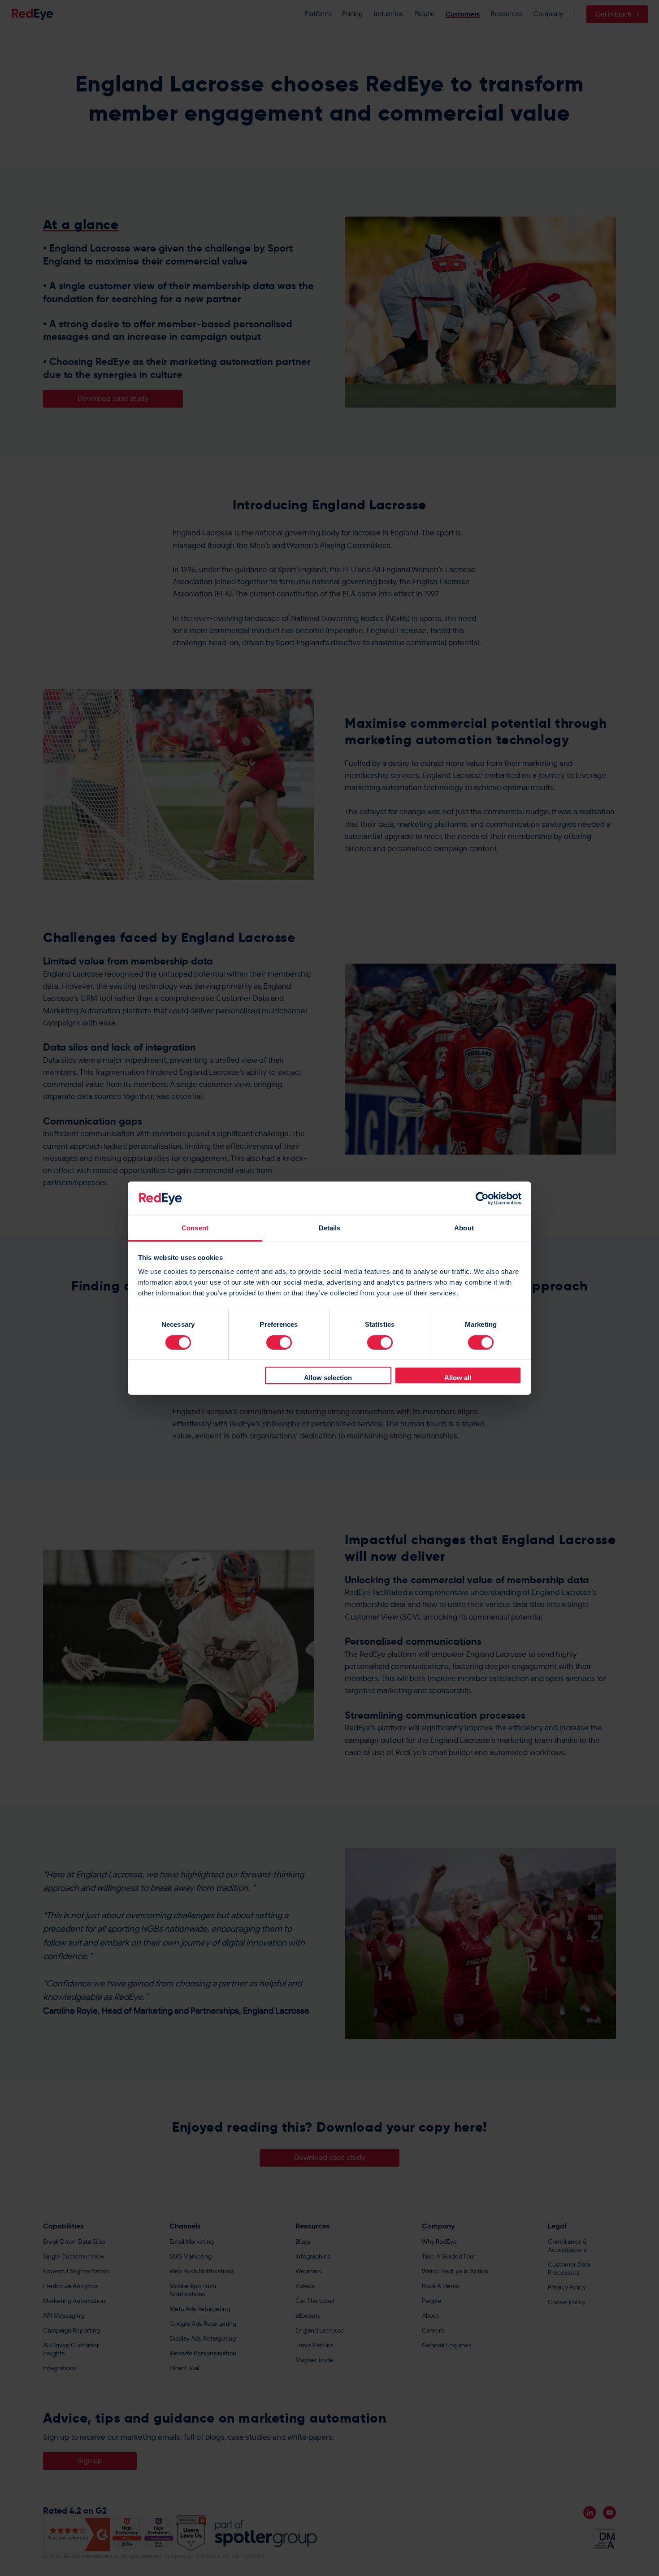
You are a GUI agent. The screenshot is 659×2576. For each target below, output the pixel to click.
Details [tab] (330, 1228)
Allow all (458, 1378)
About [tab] (464, 1228)
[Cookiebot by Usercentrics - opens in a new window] (482, 1199)
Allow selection (328, 1378)
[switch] (279, 1342)
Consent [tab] (195, 1228)
